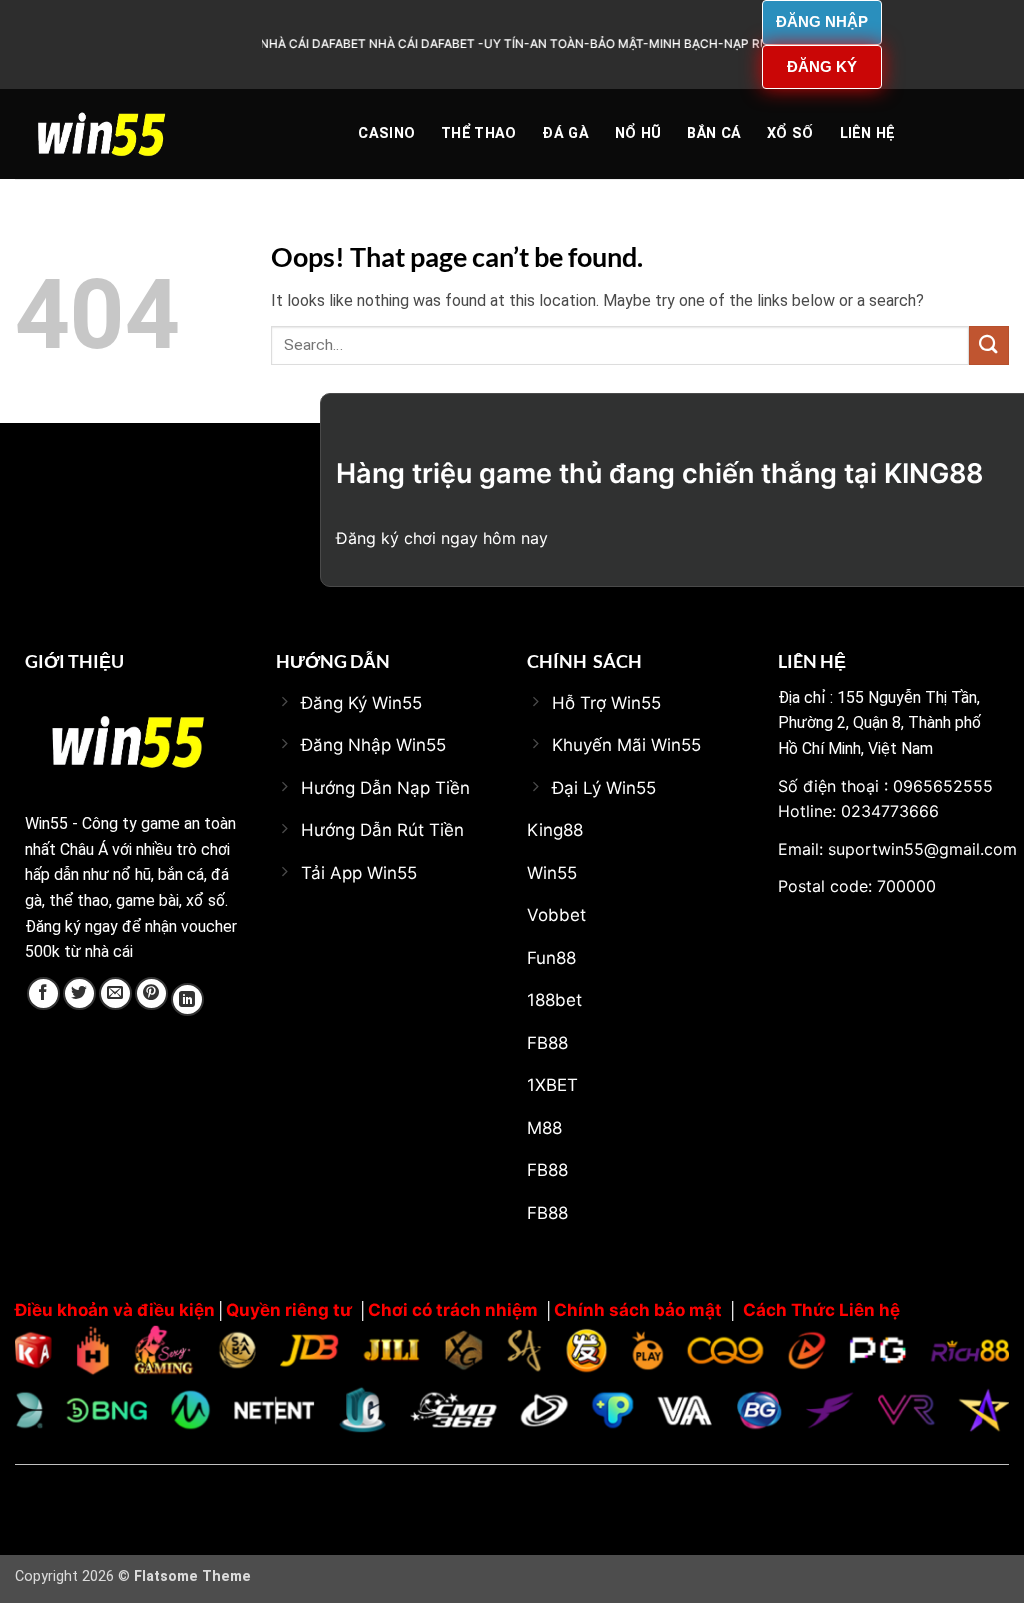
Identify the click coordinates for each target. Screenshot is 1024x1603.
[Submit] (989, 345)
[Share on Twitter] (79, 993)
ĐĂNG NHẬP (822, 21)
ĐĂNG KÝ (822, 66)
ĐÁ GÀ (565, 133)
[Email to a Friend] (115, 993)
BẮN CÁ (714, 133)
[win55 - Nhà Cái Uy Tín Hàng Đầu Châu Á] (115, 134)
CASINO (386, 133)
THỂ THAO (478, 133)
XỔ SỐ (790, 133)
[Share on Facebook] (43, 993)
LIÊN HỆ (868, 133)
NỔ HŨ (638, 133)
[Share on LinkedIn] (187, 999)
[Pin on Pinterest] (151, 993)
